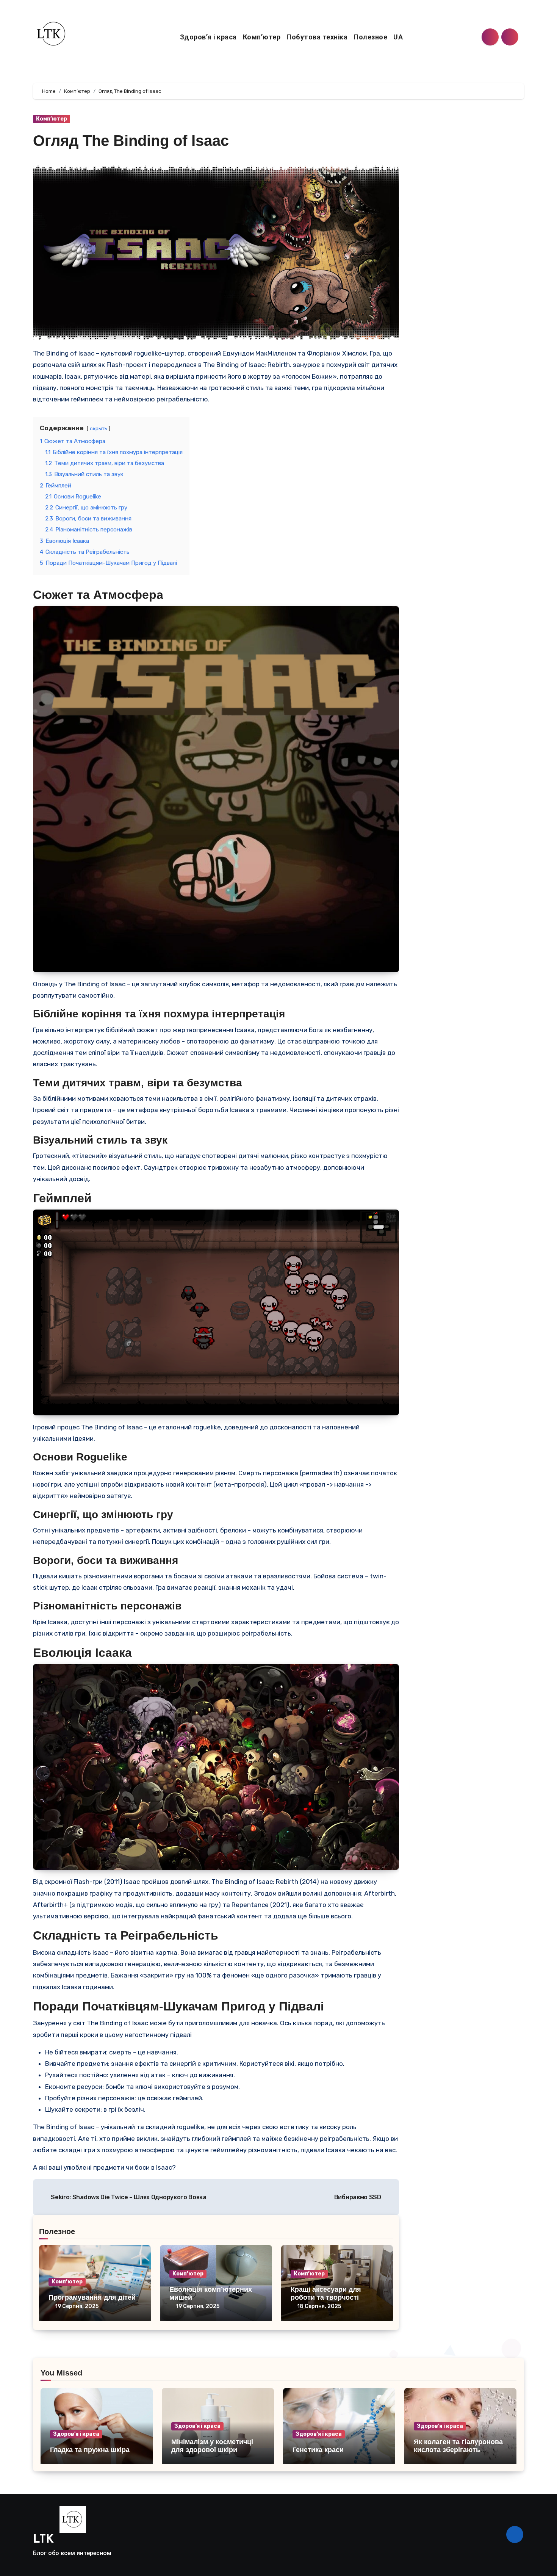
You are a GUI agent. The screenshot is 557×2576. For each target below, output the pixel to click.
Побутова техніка (317, 37)
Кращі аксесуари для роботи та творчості (326, 2294)
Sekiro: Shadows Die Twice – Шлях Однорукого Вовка (128, 2197)
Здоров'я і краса (76, 2434)
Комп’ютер (262, 37)
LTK (43, 2540)
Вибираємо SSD (358, 2197)
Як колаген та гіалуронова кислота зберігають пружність (458, 2450)
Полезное (370, 37)
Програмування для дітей (92, 2297)
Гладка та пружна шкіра (90, 2450)
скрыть (99, 428)
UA (399, 37)
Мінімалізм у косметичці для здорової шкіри (212, 2446)
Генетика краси (318, 2450)
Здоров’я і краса (208, 37)
